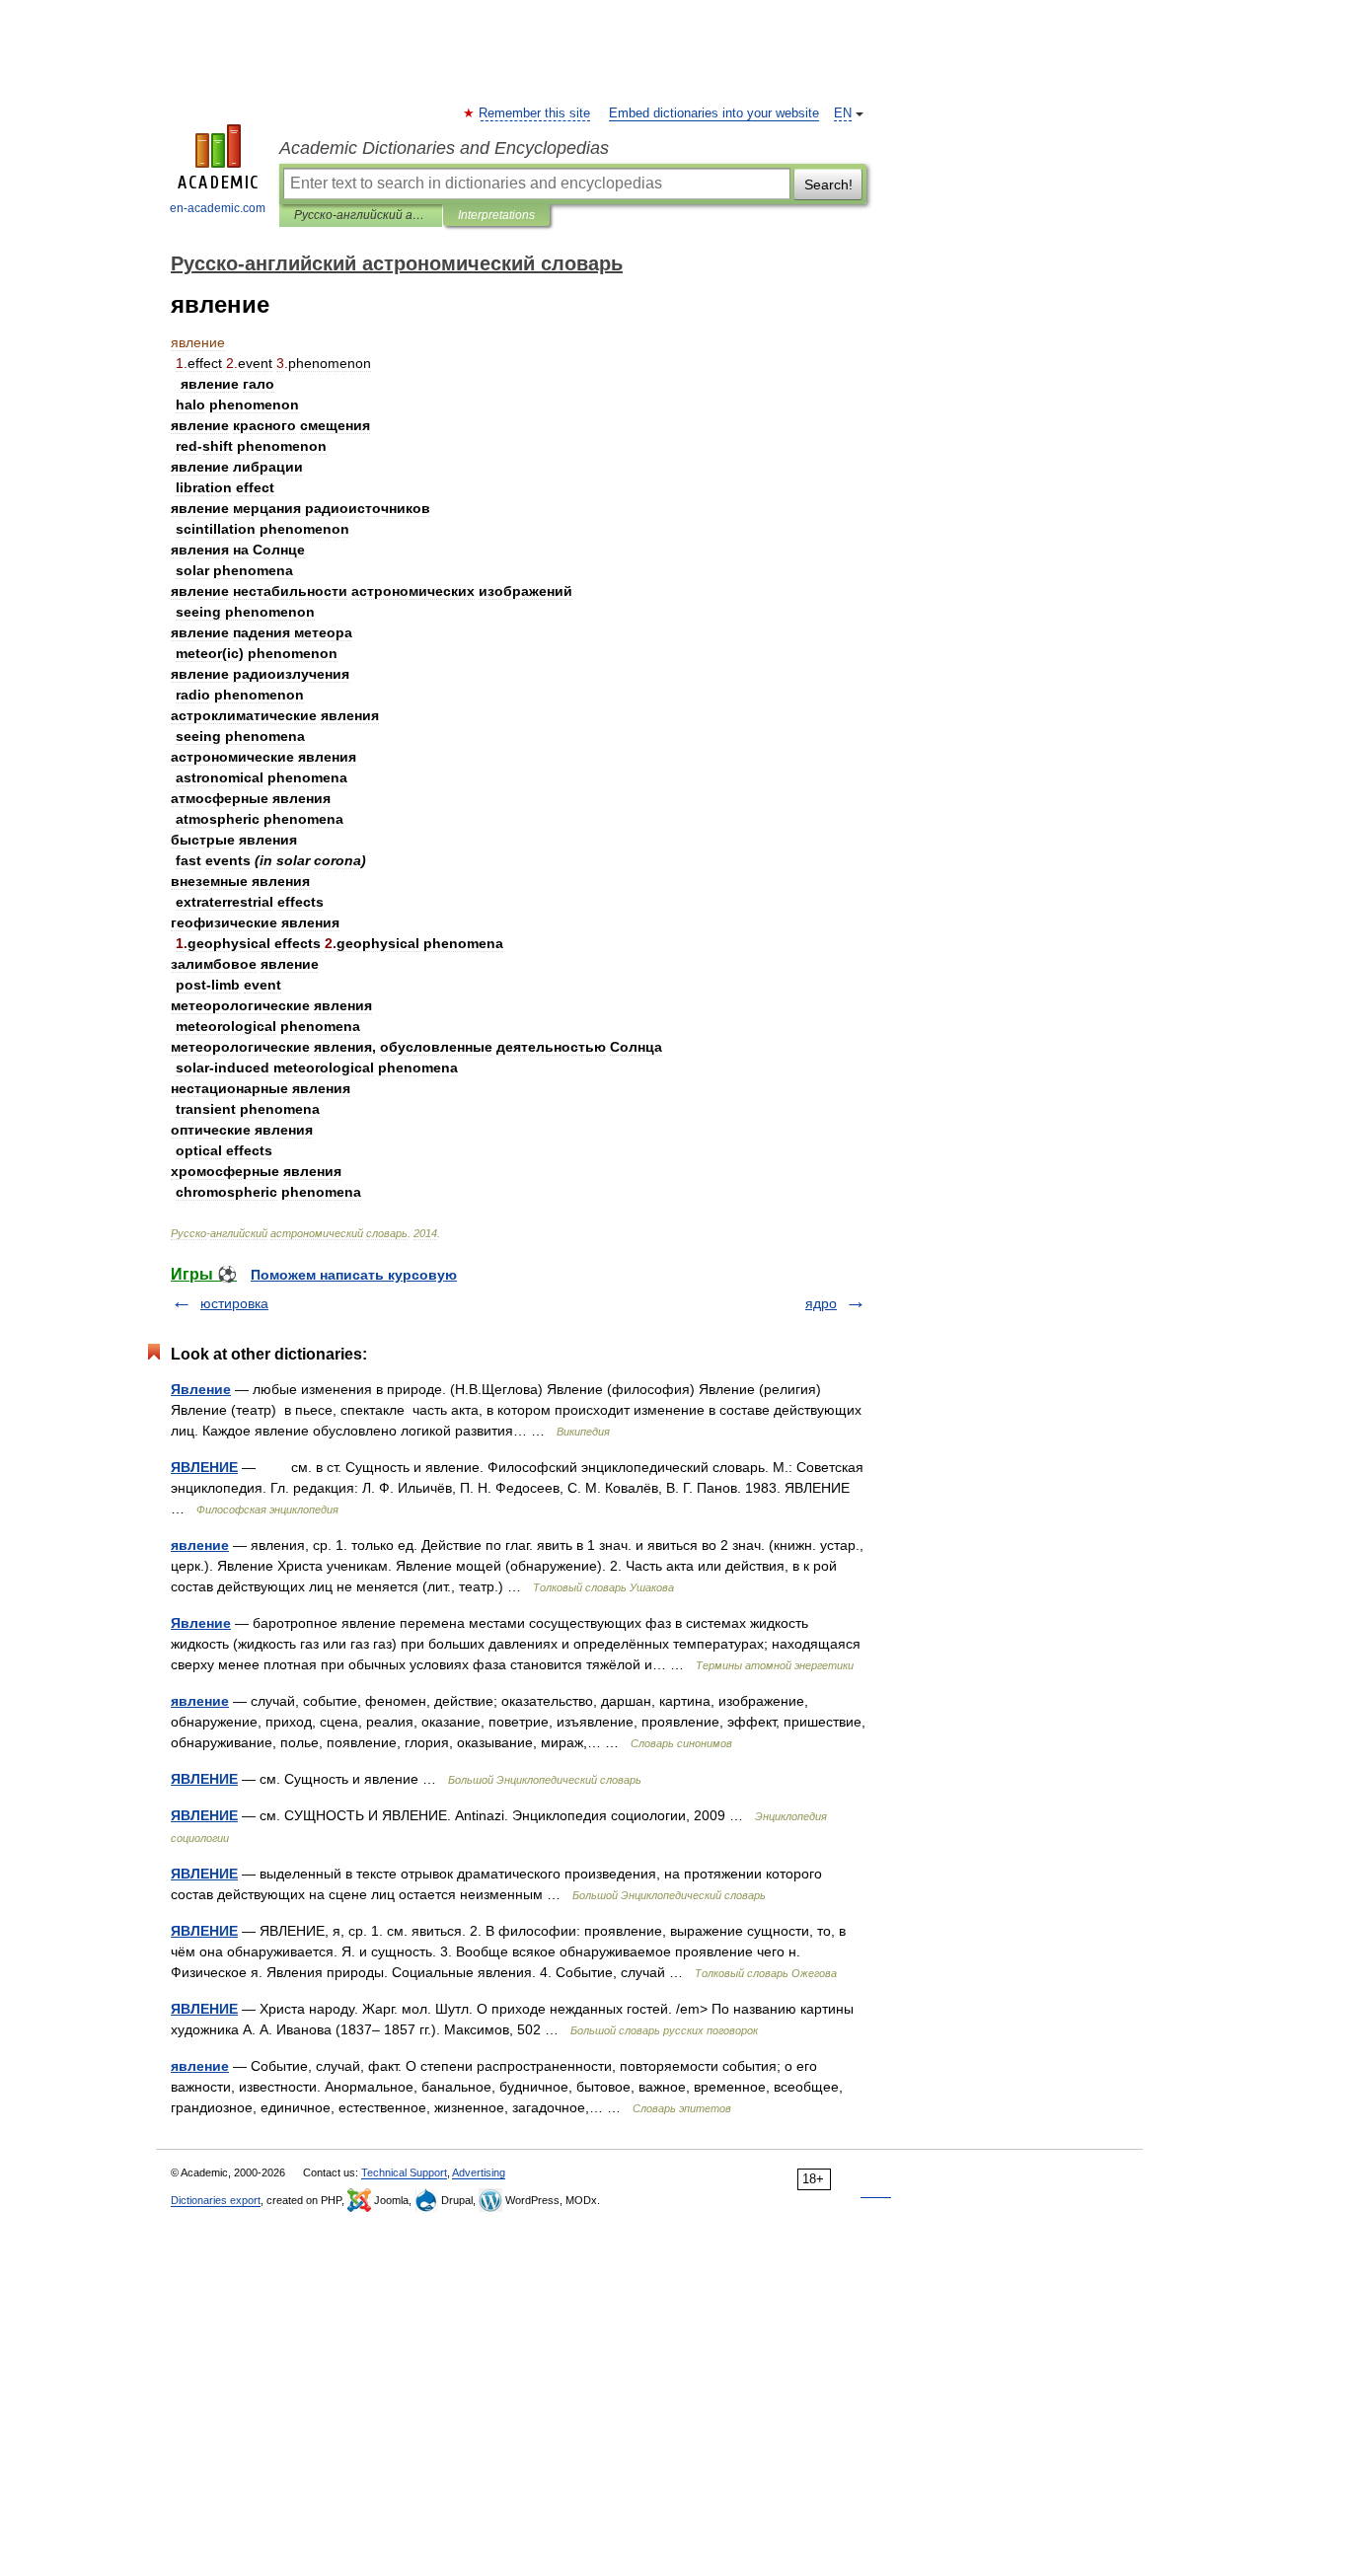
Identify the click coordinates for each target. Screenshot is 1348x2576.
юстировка (234, 1303)
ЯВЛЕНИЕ (204, 1467)
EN (843, 113)
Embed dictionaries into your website (714, 113)
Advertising (479, 2172)
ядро (821, 1303)
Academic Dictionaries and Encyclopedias (444, 148)
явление (200, 1545)
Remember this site (535, 113)
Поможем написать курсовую (354, 1275)
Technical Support (404, 2172)
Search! (828, 184)
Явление (201, 1389)
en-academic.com (218, 208)
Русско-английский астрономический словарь (361, 215)
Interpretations (496, 215)
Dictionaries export (216, 2200)
